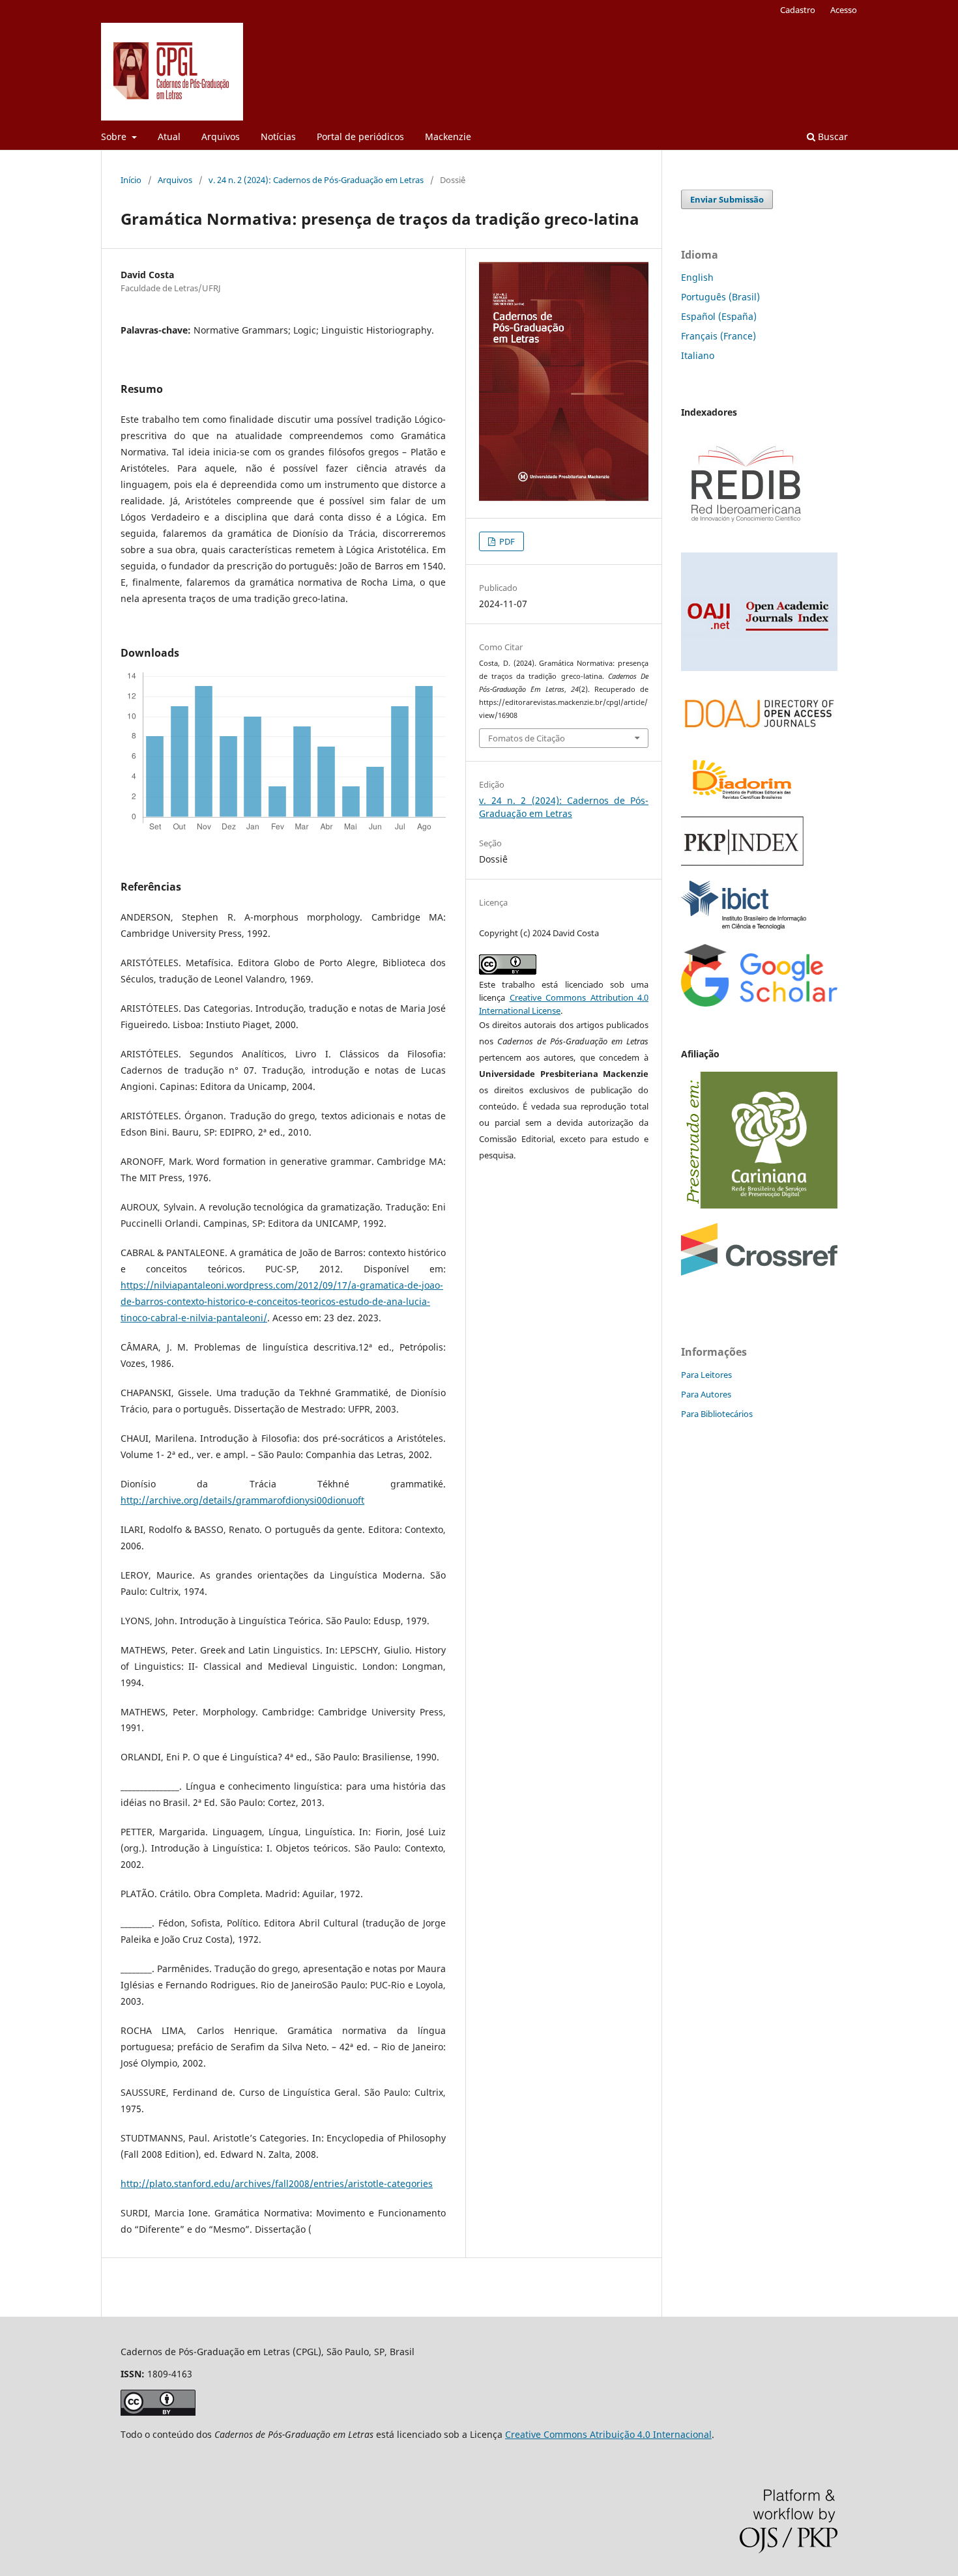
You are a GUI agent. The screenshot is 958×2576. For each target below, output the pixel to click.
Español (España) (719, 316)
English (697, 277)
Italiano (698, 355)
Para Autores (706, 1394)
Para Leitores (706, 1375)
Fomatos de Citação (527, 738)
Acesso (844, 10)
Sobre (115, 136)
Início (131, 180)
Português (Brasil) (720, 297)
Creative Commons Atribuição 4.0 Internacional (608, 2434)
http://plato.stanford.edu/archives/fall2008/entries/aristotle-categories (277, 2183)
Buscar (832, 136)
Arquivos (221, 136)
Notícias (278, 136)
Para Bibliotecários (717, 1414)
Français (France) (718, 336)
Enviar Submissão (727, 199)
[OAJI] (759, 667)
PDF (506, 541)
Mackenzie (448, 136)
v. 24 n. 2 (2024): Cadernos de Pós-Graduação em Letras (316, 180)
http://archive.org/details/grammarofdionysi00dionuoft (242, 1500)
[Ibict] (744, 926)
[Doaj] (759, 735)
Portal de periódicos (360, 136)
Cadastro (798, 10)
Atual (169, 136)
